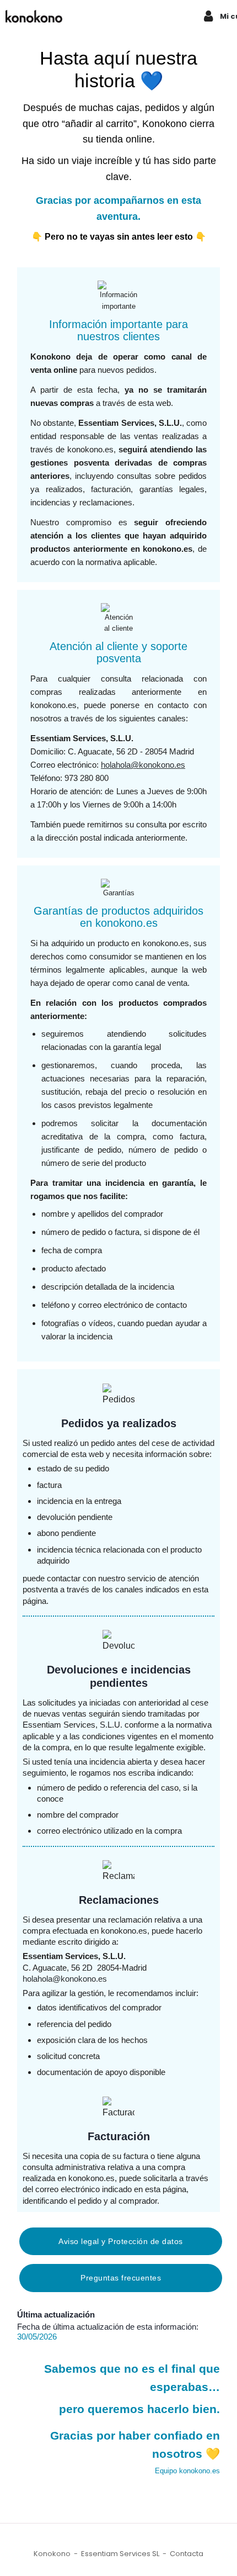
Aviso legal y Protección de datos (121, 2241)
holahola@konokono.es (143, 765)
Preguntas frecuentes (121, 2278)
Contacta (187, 2554)
